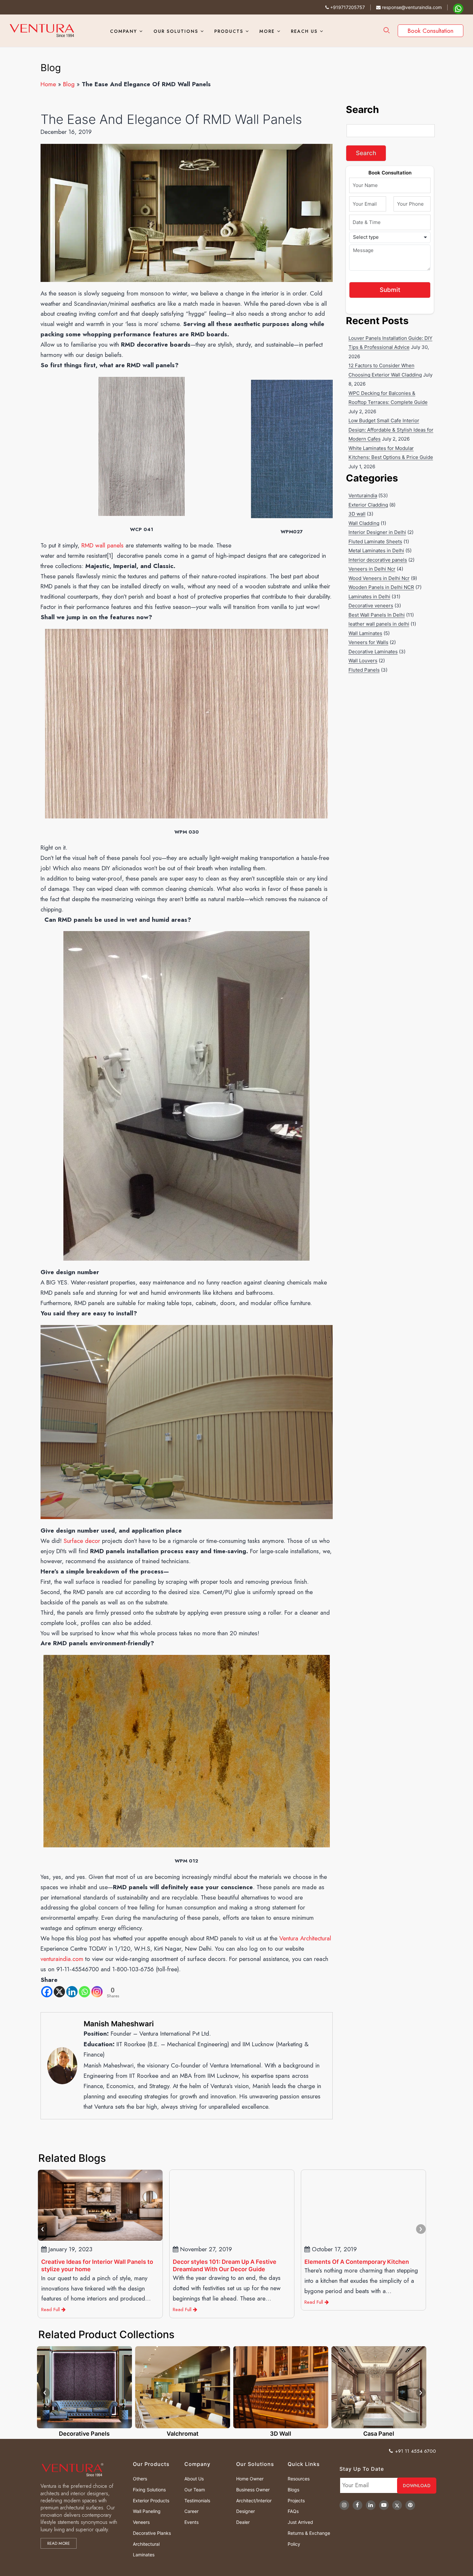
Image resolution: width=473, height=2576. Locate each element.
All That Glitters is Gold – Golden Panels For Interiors (264, 2265)
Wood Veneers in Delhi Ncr (379, 578)
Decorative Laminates (373, 652)
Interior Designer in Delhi (377, 532)
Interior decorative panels (378, 560)
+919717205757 (347, 7)
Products (229, 31)
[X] (59, 1992)
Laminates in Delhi (369, 597)
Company (124, 31)
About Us (194, 2479)
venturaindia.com (62, 1959)
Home (48, 84)
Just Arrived (300, 2522)
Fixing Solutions (149, 2490)
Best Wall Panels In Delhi (377, 615)
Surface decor (82, 1541)
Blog (69, 84)
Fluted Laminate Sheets (375, 541)
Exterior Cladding (368, 505)
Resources (299, 2479)
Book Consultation (431, 31)
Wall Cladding (364, 523)
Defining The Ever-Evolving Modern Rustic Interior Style (399, 2265)
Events (191, 2522)
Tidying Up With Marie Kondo (117, 2262)
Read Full (87, 2302)
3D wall (357, 514)
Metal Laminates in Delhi (376, 551)
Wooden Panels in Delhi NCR (381, 587)
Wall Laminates (365, 633)
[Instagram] (97, 1992)
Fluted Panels (364, 670)
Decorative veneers (371, 606)
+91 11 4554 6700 (416, 2451)
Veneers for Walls (368, 642)
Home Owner (250, 2479)
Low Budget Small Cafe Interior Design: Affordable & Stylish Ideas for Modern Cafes (391, 430)
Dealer (243, 2522)
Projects (296, 2501)
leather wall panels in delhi (379, 624)
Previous (42, 2229)
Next (421, 2229)
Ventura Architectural (305, 1938)
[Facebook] (47, 1992)
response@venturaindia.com (411, 7)
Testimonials (197, 2501)
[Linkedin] (72, 1992)
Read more (59, 2543)
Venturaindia (363, 495)
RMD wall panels (102, 545)
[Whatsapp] (84, 1992)
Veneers (141, 2522)
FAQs (293, 2511)
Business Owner (253, 2490)
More (267, 31)
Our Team (195, 2490)
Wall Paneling (147, 2511)
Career (191, 2511)
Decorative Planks (152, 2533)
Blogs (293, 2490)
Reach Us (304, 31)
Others (140, 2479)
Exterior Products (151, 2501)
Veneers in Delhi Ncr (372, 569)
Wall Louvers (363, 661)
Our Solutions (176, 31)
